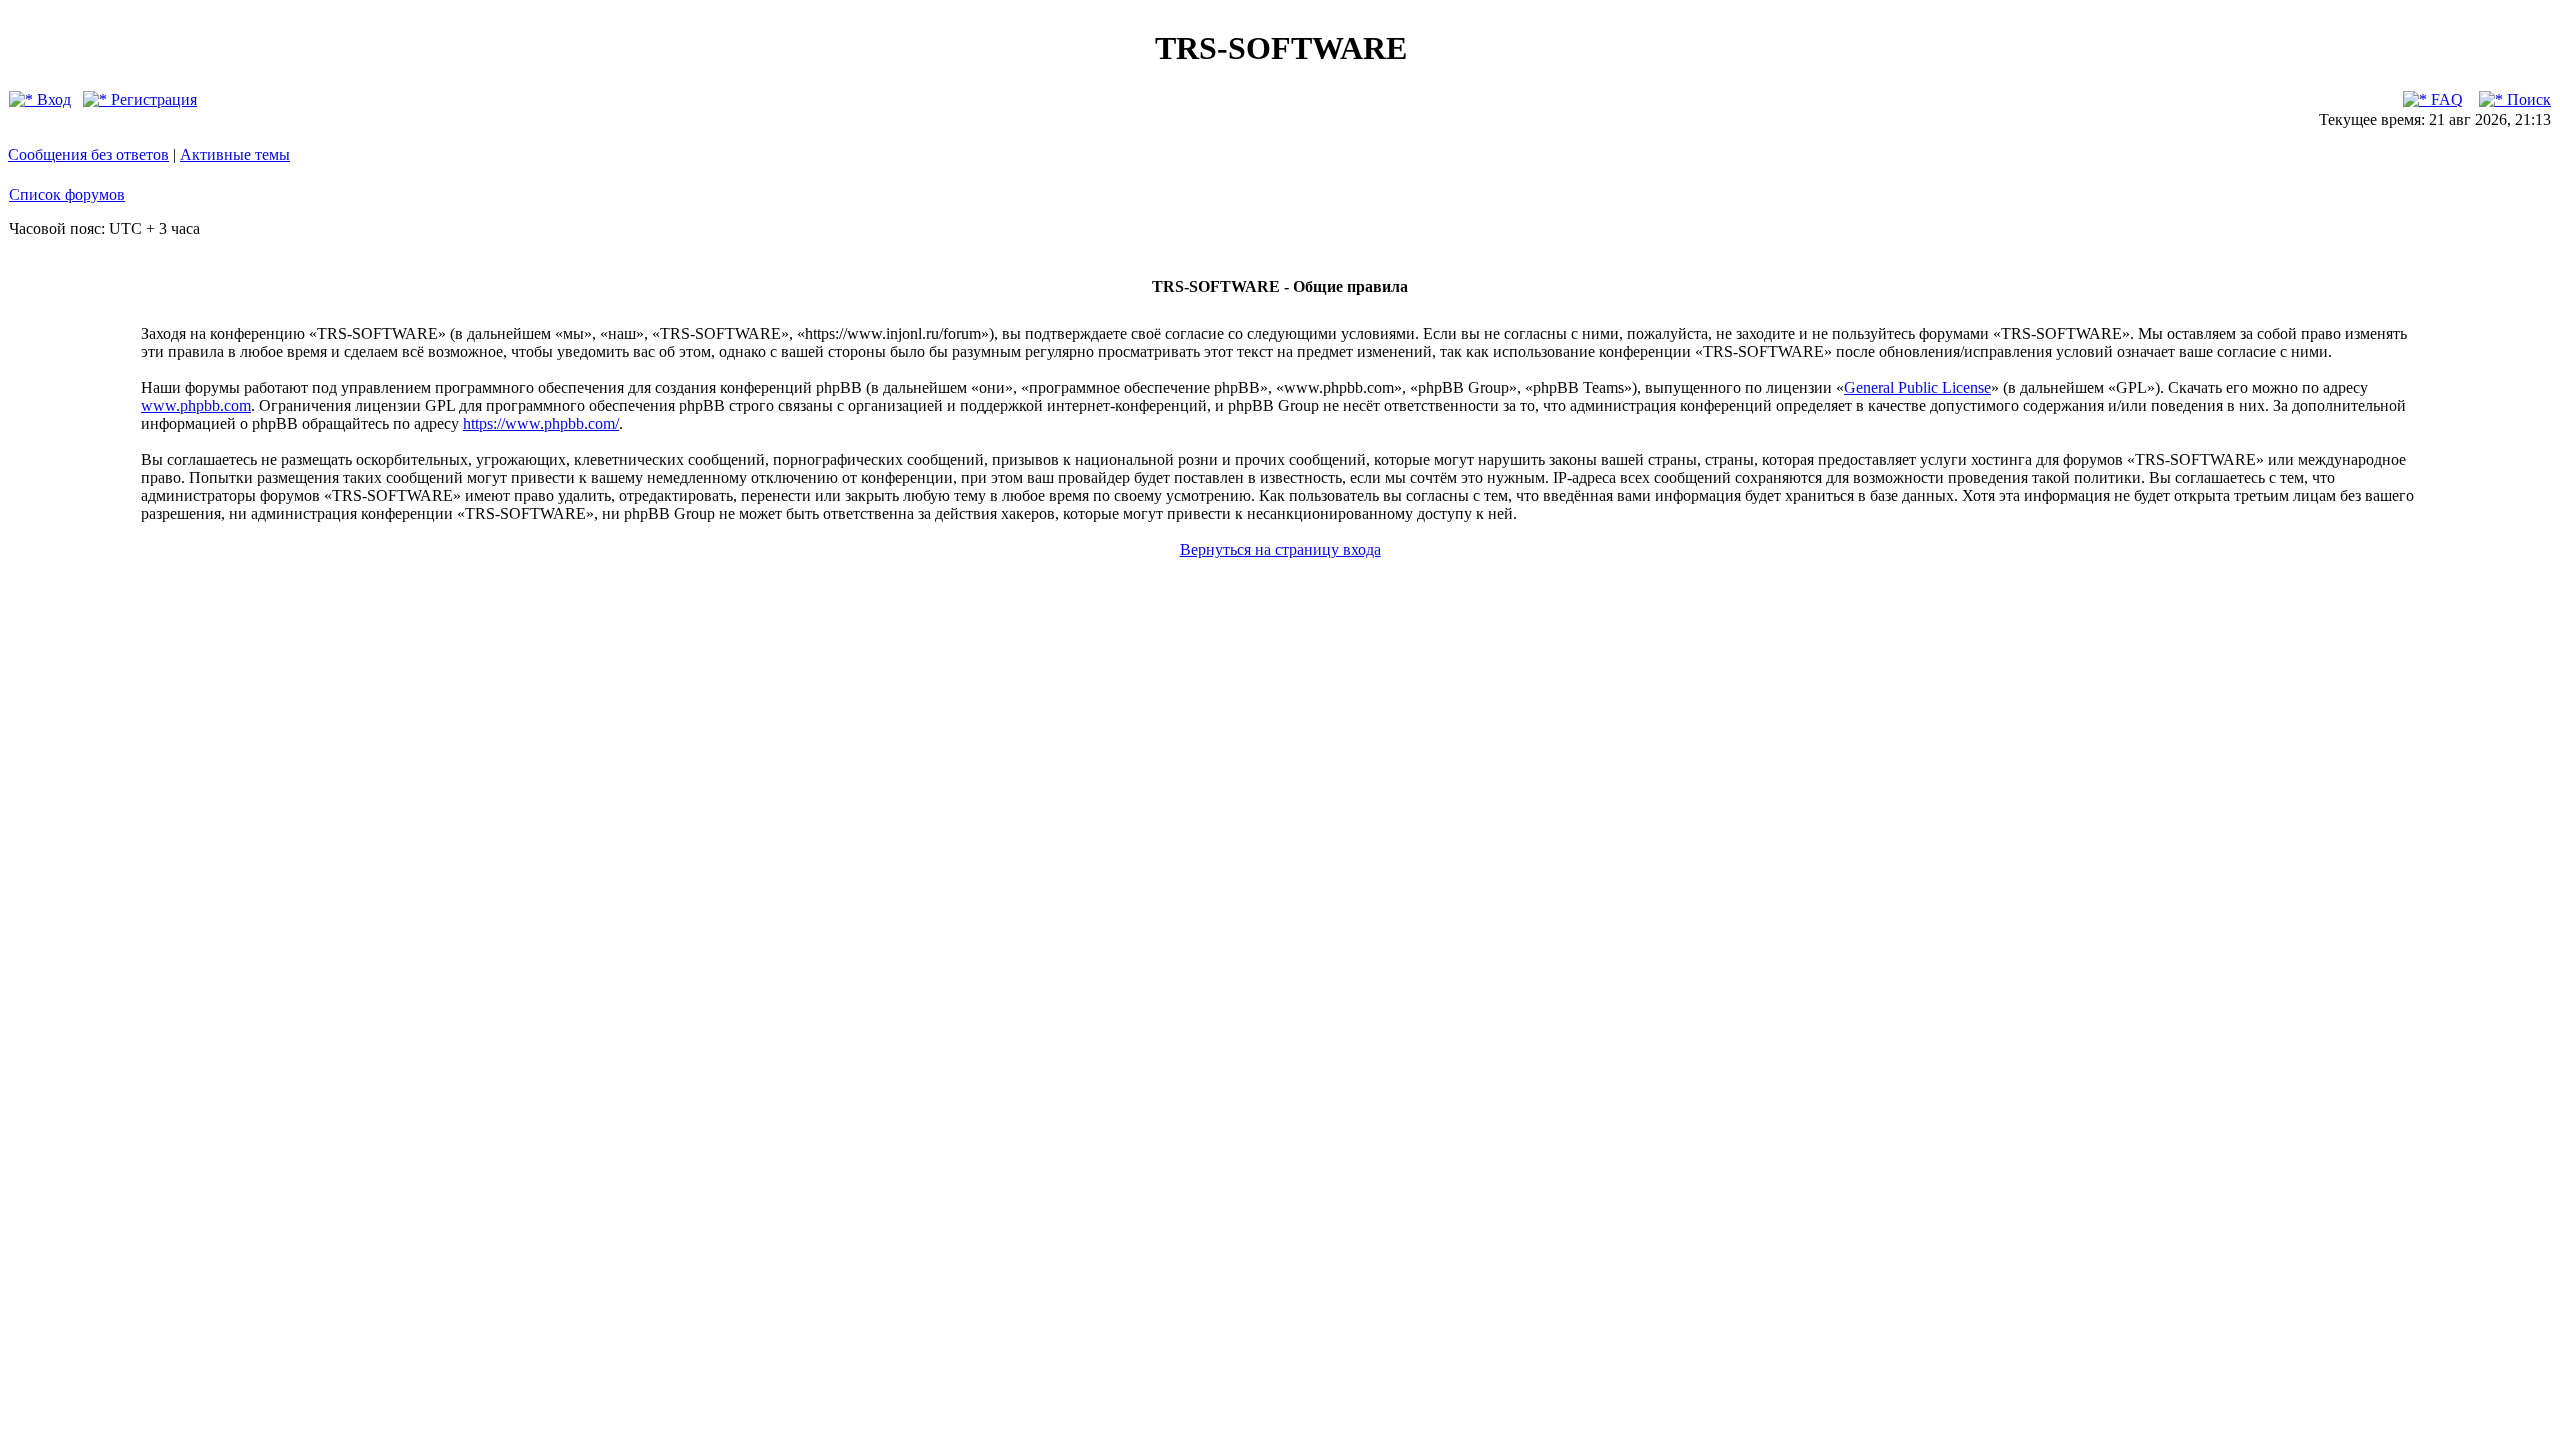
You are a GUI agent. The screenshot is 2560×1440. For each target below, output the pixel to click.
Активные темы (235, 154)
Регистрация (152, 99)
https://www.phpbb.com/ (541, 423)
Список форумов (67, 194)
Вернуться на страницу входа (1280, 549)
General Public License (1917, 387)
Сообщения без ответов (88, 154)
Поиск (2527, 99)
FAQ (2445, 99)
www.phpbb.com (196, 405)
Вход (52, 99)
